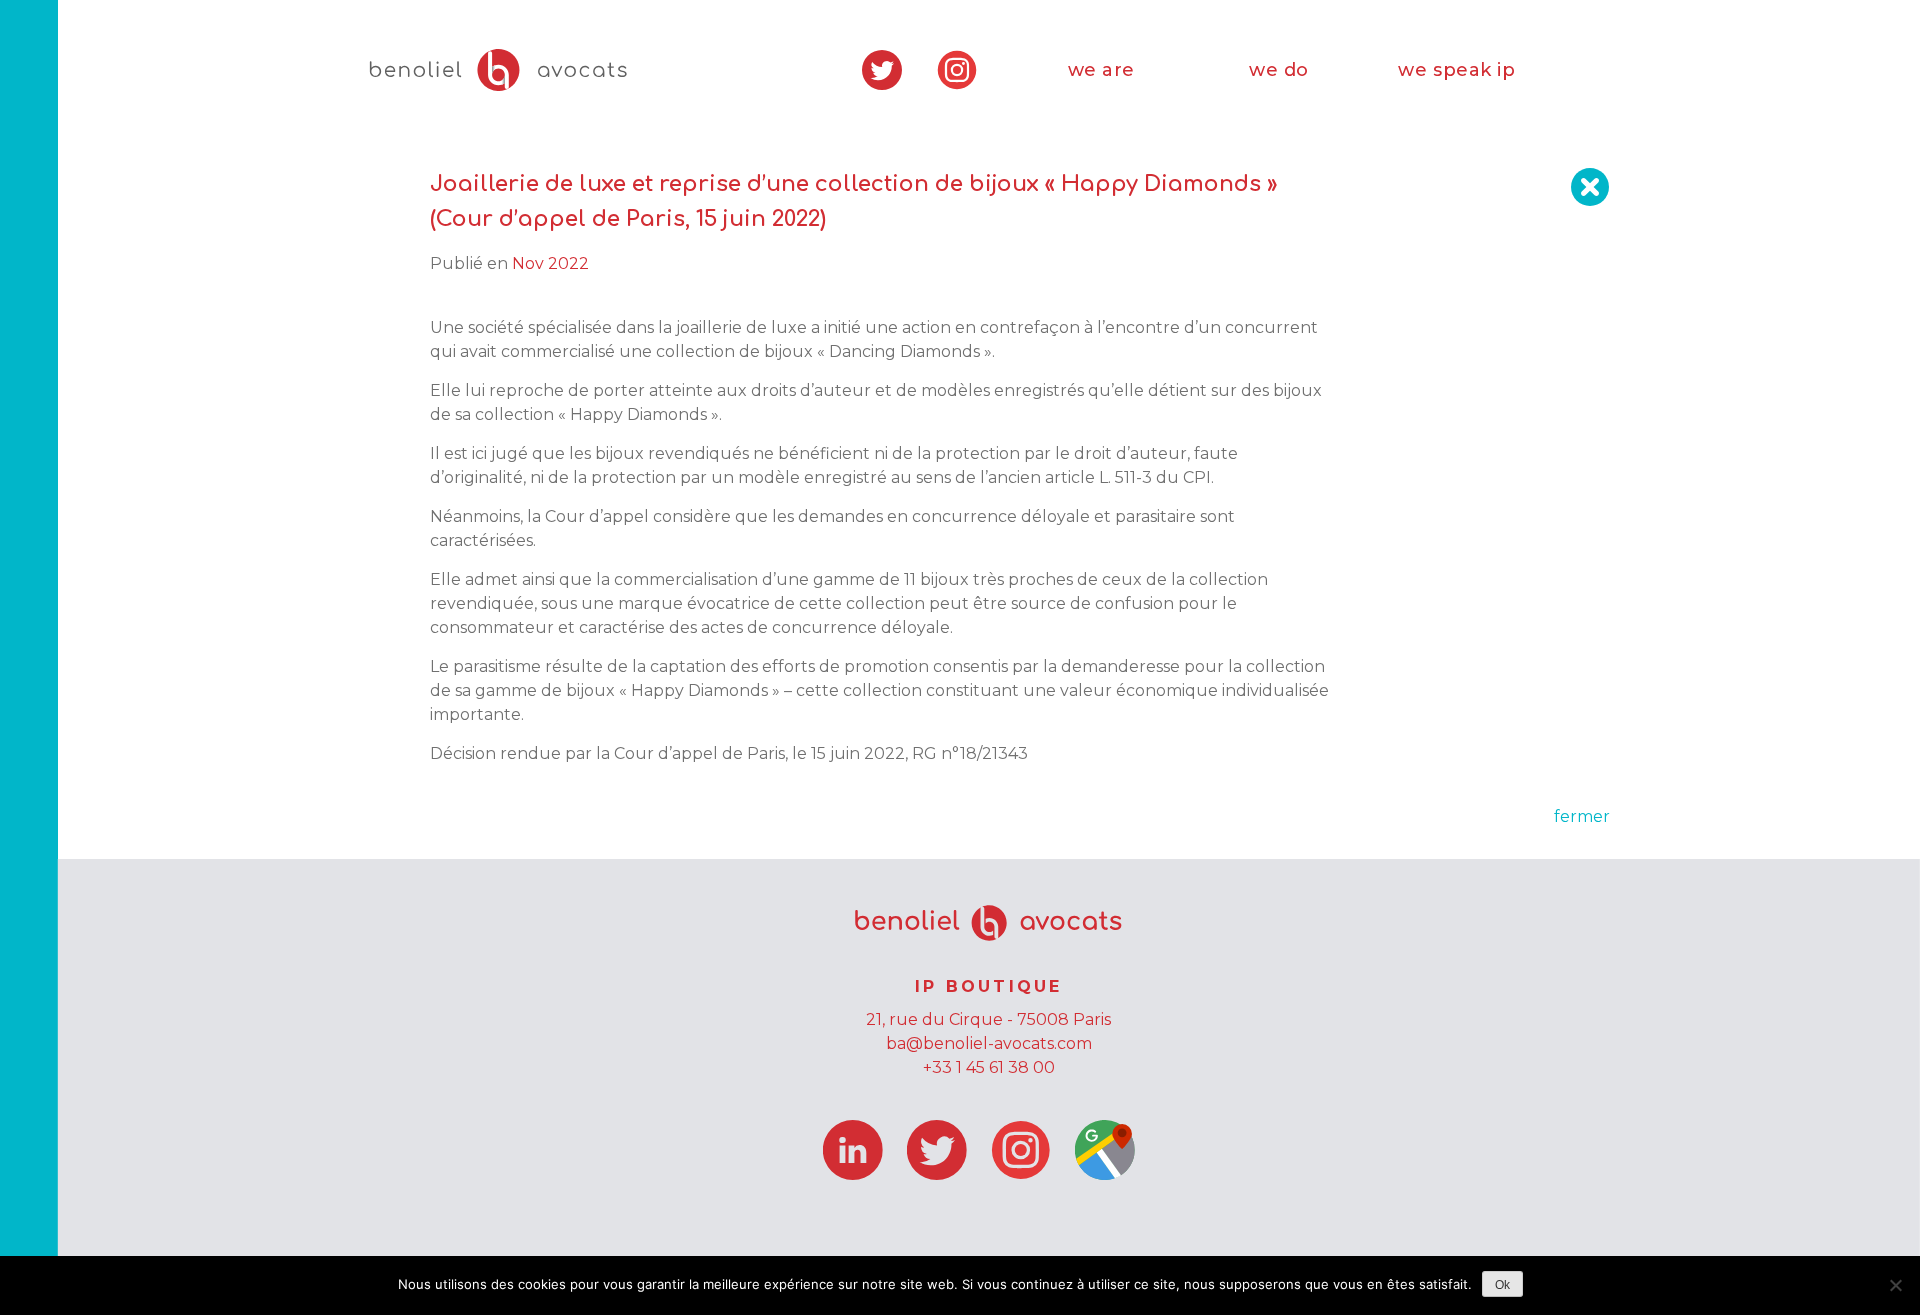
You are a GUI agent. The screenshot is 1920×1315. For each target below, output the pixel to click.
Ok (1502, 1285)
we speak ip (1456, 70)
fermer (1582, 816)
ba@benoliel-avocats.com (989, 1043)
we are (1101, 70)
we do (1279, 70)
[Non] (1895, 1285)
